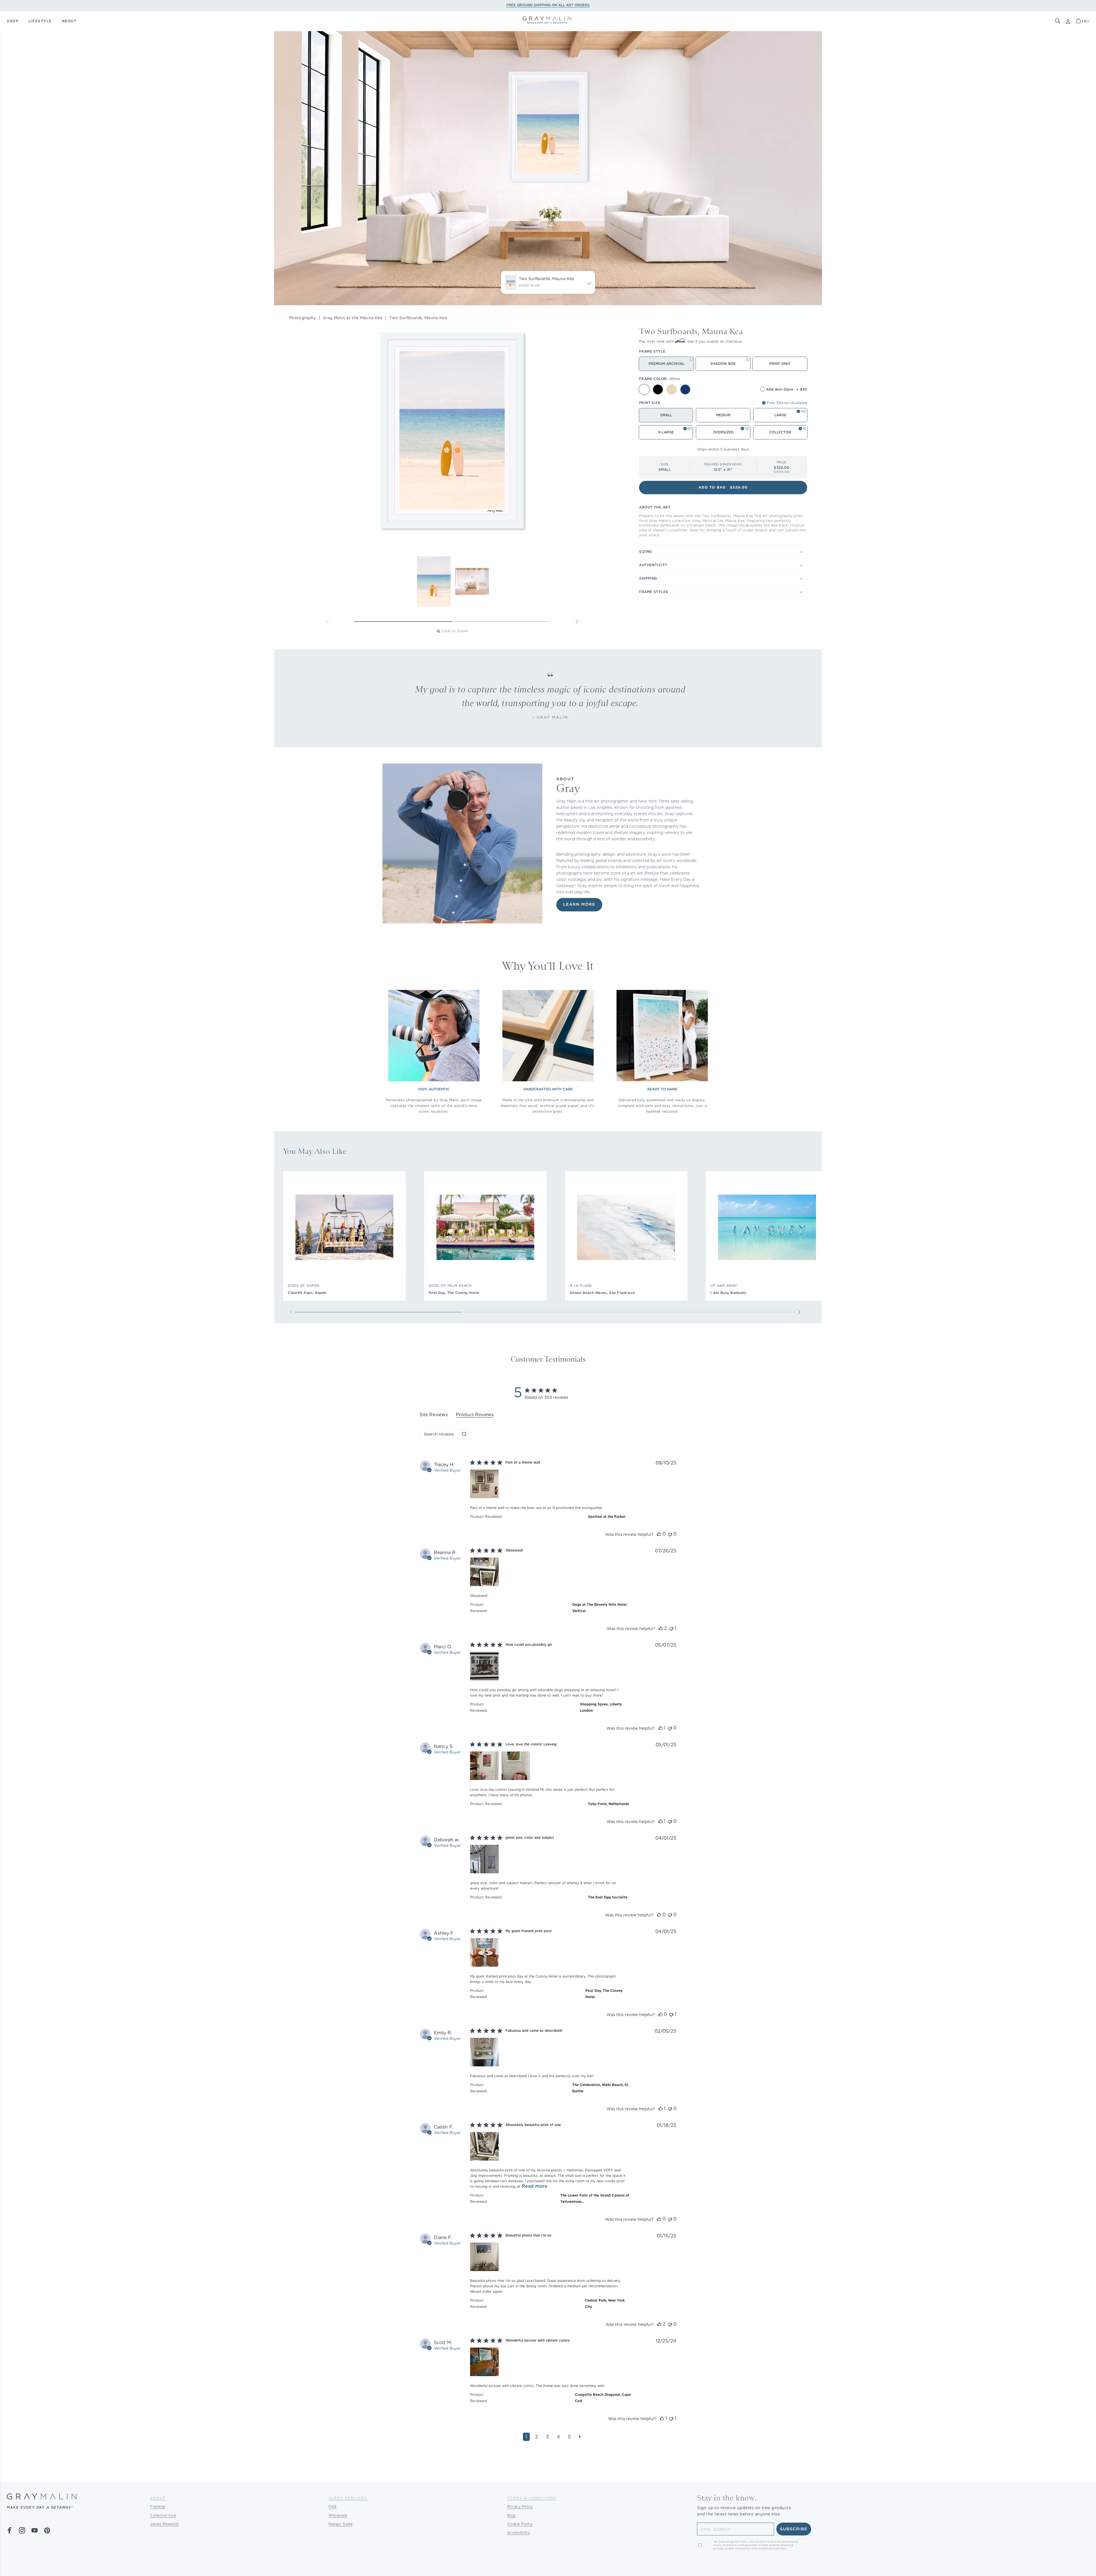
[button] (1058, 21)
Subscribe (794, 2529)
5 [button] (569, 2437)
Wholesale (338, 2515)
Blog (511, 2515)
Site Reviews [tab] (434, 1415)
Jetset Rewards (164, 2524)
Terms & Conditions (532, 2498)
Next (577, 622)
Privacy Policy (520, 2506)
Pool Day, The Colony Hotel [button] (604, 1994)
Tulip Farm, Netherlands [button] (609, 1804)
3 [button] (547, 2437)
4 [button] (558, 2437)
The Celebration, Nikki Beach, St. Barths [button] (601, 2088)
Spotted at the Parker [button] (607, 1517)
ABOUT (69, 21)
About (158, 2498)
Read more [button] (535, 2186)
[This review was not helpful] (670, 1534)
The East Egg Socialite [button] (608, 1897)
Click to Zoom (455, 631)
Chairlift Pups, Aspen (307, 1293)
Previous (327, 622)
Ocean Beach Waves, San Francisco (602, 1293)
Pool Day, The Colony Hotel (454, 1293)
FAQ (333, 2506)
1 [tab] (403, 622)
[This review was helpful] (659, 1534)
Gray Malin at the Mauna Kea (352, 318)
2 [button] (537, 2437)
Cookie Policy (520, 2524)
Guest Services (348, 2498)
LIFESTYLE (40, 21)
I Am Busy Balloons (728, 1293)
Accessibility (519, 2532)
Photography (302, 318)
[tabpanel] (548, 1955)
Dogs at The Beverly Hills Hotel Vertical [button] (600, 1608)
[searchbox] (439, 1434)
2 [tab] (501, 622)
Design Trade (341, 2524)
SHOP (13, 21)
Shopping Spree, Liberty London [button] (601, 1707)
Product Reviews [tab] (475, 1415)
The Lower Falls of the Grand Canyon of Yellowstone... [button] (595, 2198)
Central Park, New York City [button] (605, 2303)
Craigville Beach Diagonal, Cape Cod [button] (603, 2398)
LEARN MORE (579, 905)
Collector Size (163, 2515)
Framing (158, 2506)
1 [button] (526, 2437)
